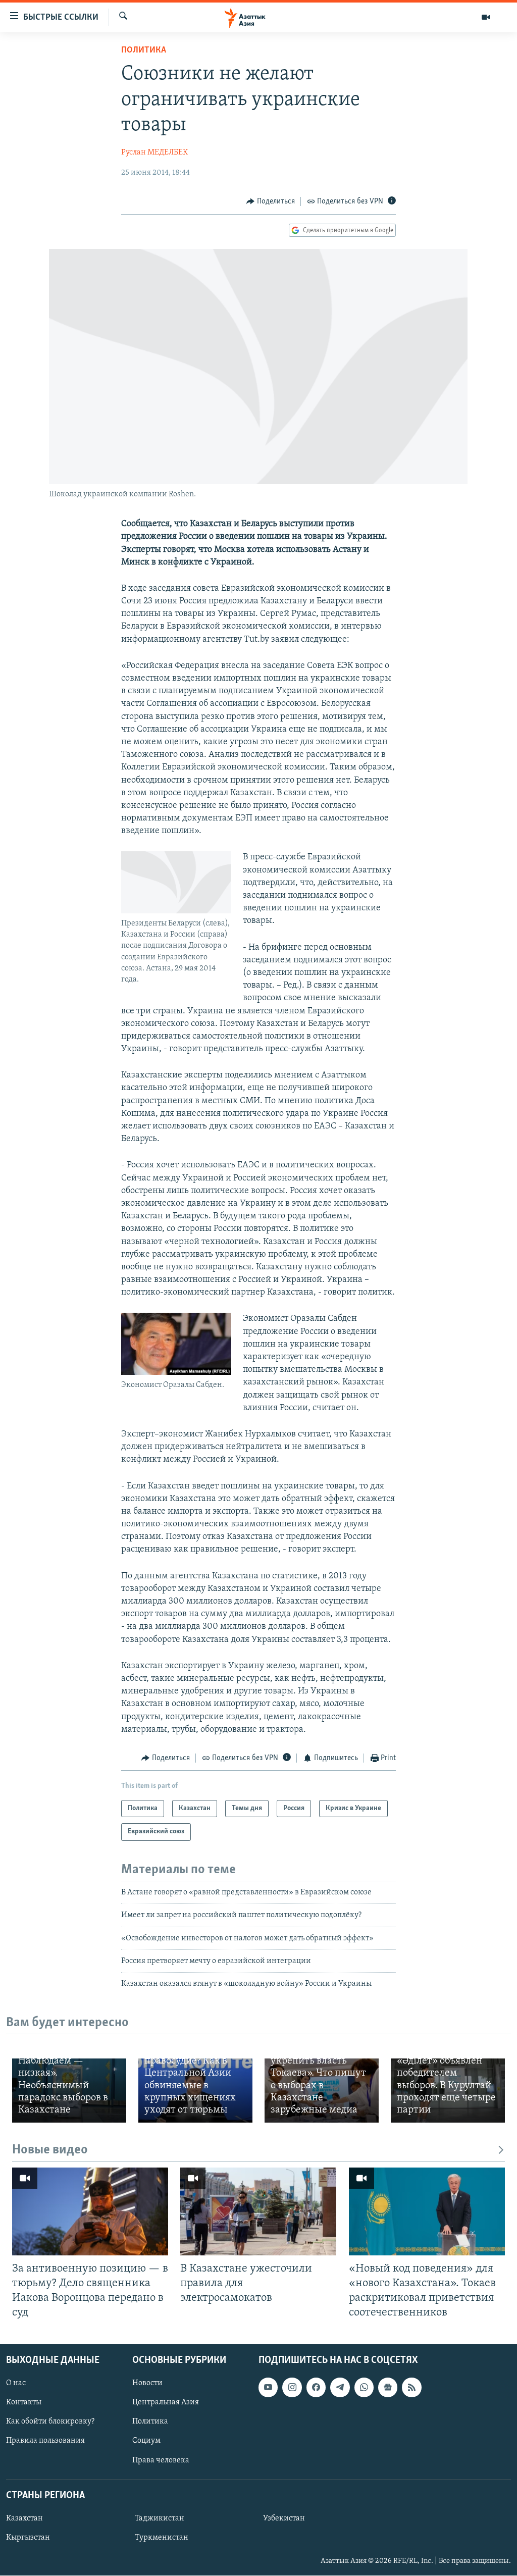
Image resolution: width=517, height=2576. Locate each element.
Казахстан (24, 2518)
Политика (144, 50)
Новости (147, 2383)
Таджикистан (160, 2518)
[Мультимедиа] (486, 17)
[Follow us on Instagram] (292, 2387)
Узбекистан (284, 2518)
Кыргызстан (28, 2538)
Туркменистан (162, 2538)
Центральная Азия (166, 2403)
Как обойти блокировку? (50, 2422)
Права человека (161, 2460)
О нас (16, 2383)
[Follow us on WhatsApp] (364, 2387)
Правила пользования (45, 2441)
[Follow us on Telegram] (340, 2387)
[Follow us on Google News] (388, 2387)
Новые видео (50, 2150)
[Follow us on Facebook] (316, 2387)
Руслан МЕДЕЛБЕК (154, 152)
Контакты (24, 2403)
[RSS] (411, 2387)
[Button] (271, 201)
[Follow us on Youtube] (268, 2387)
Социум (146, 2441)
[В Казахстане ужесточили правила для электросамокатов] (258, 2211)
